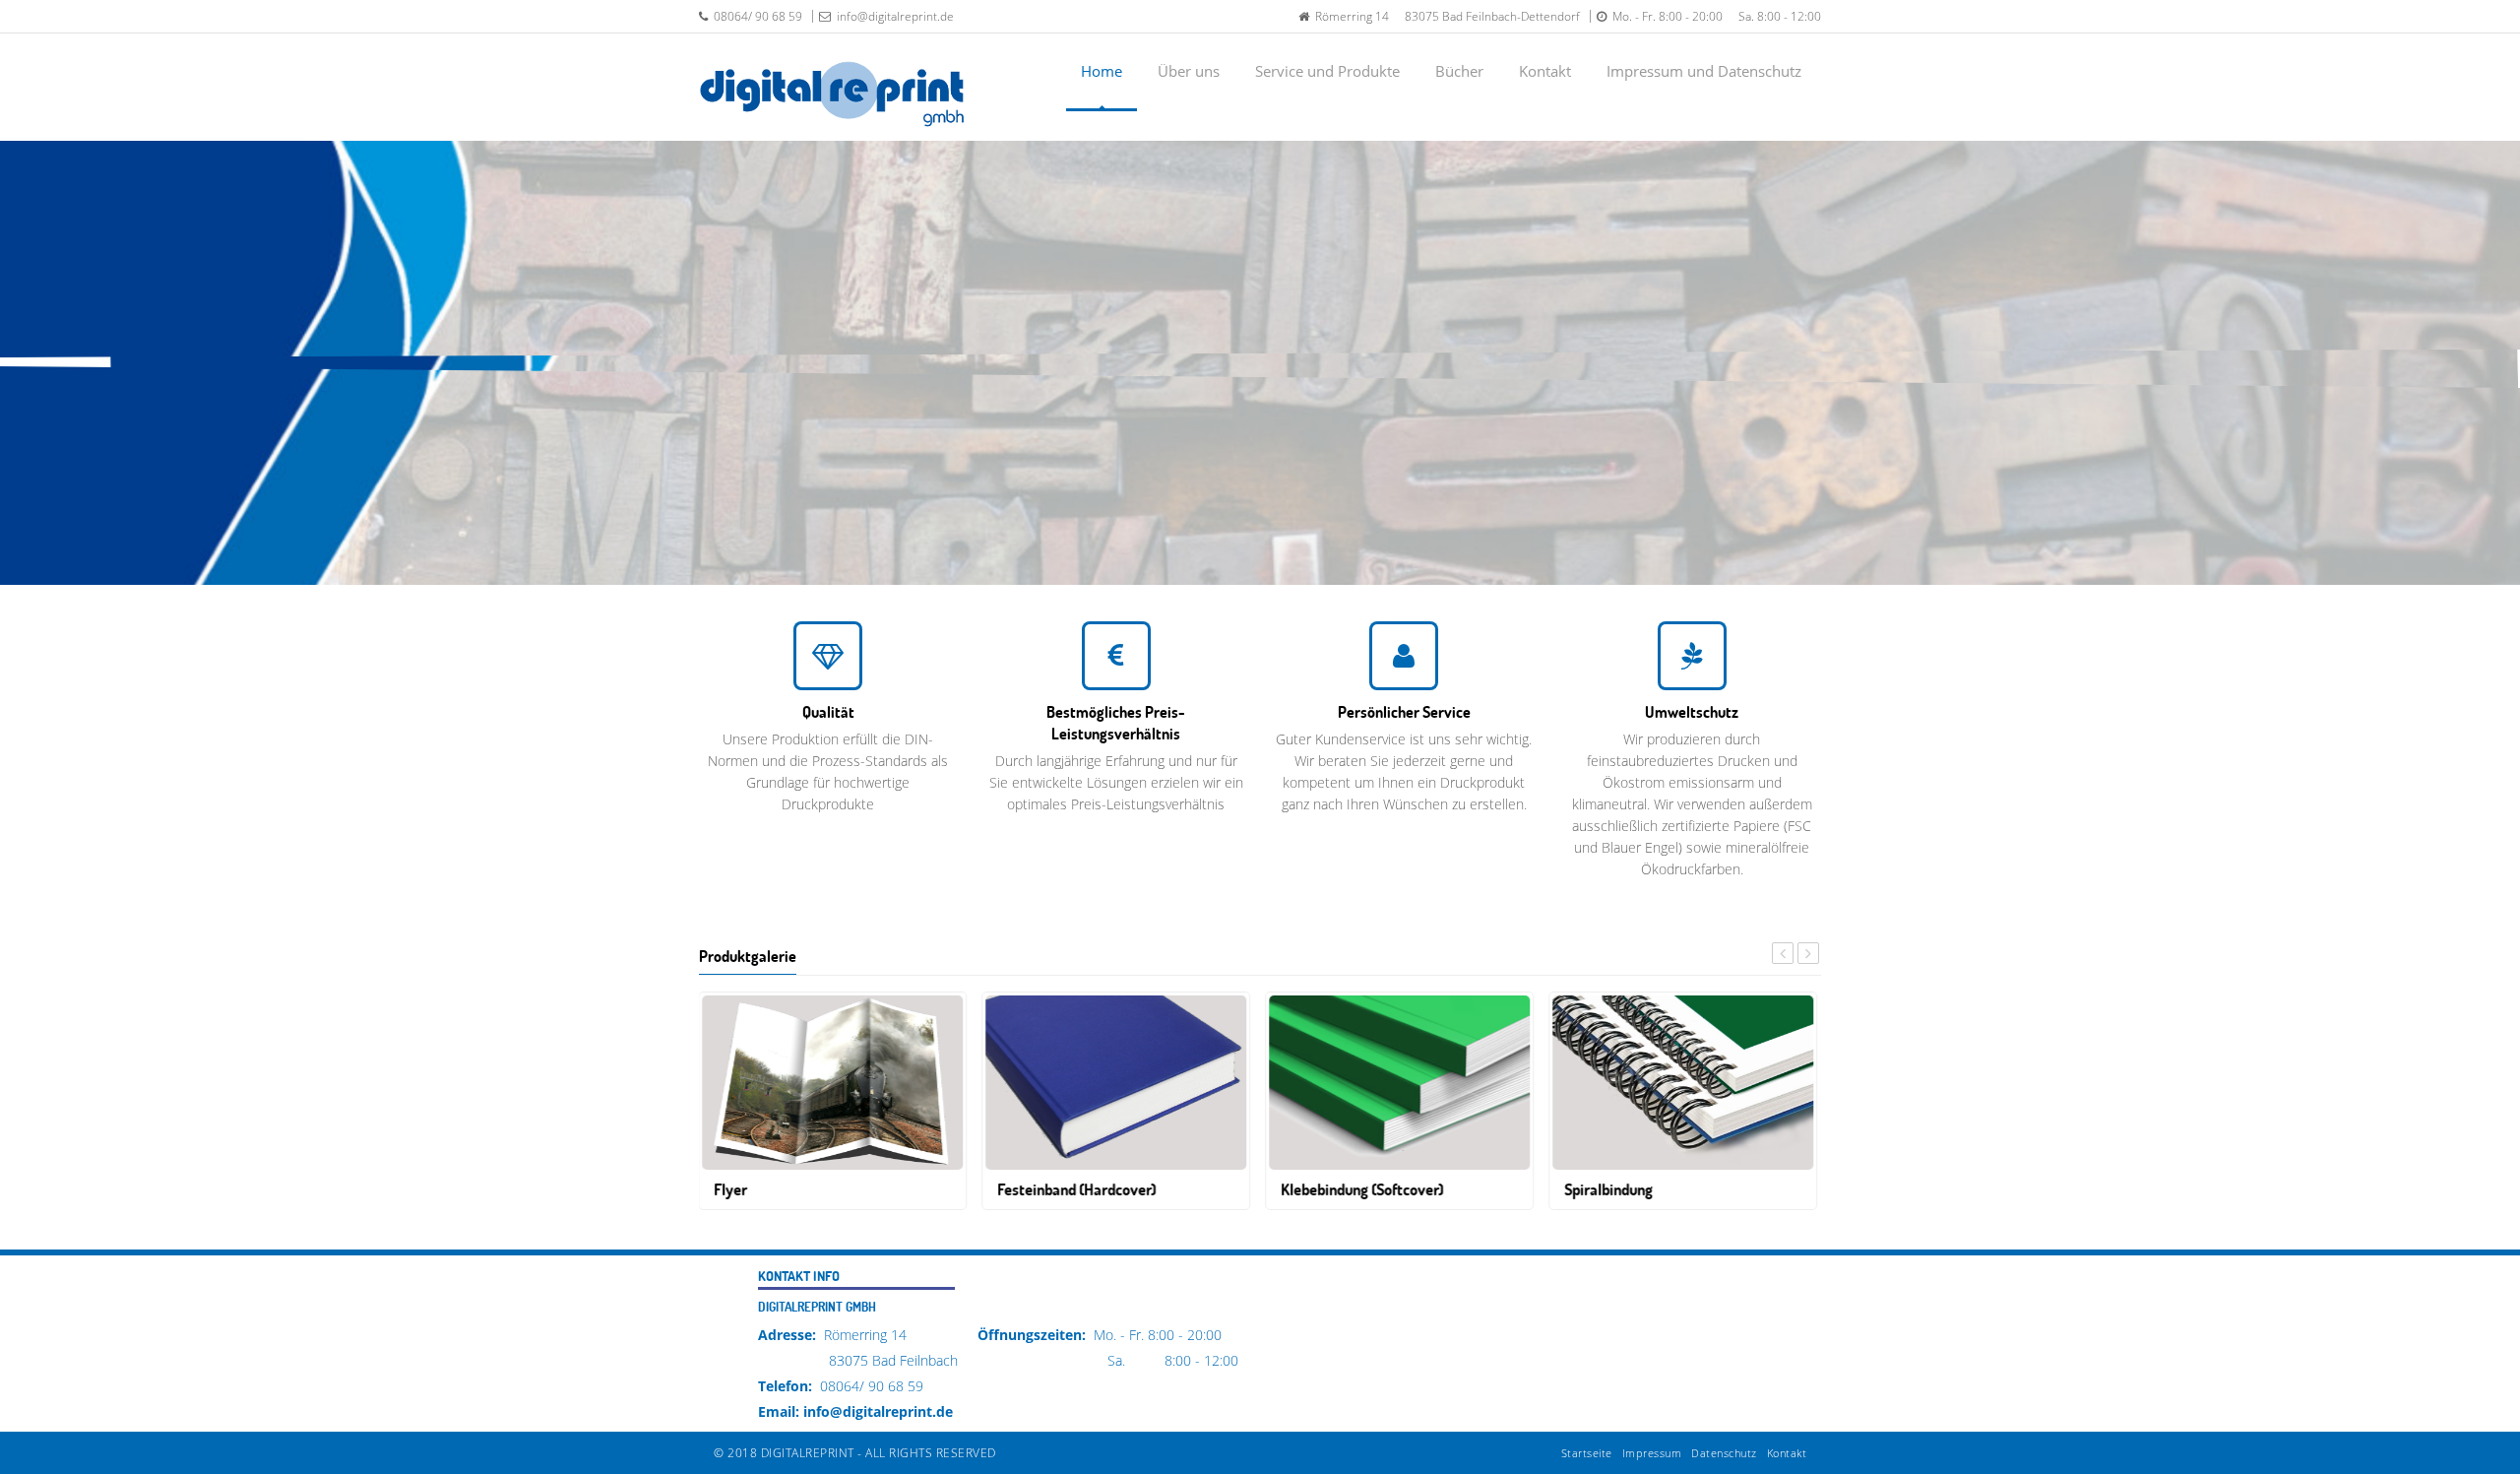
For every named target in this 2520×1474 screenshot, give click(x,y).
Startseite (1587, 1453)
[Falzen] (833, 1081)
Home (1102, 71)
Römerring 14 (1349, 16)
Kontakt (1545, 71)
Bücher (1459, 71)
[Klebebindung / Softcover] (1400, 1081)
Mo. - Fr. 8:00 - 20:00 (1665, 16)
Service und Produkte (1327, 71)
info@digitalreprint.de (892, 16)
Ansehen (1577, 404)
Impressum (1652, 1453)
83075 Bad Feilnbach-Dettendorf (1486, 16)
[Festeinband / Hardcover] (1117, 1081)
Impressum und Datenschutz (1704, 71)
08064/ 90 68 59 (755, 16)
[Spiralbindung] (1684, 1081)
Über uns (1189, 71)
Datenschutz (1724, 1453)
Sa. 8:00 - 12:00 (1774, 16)
